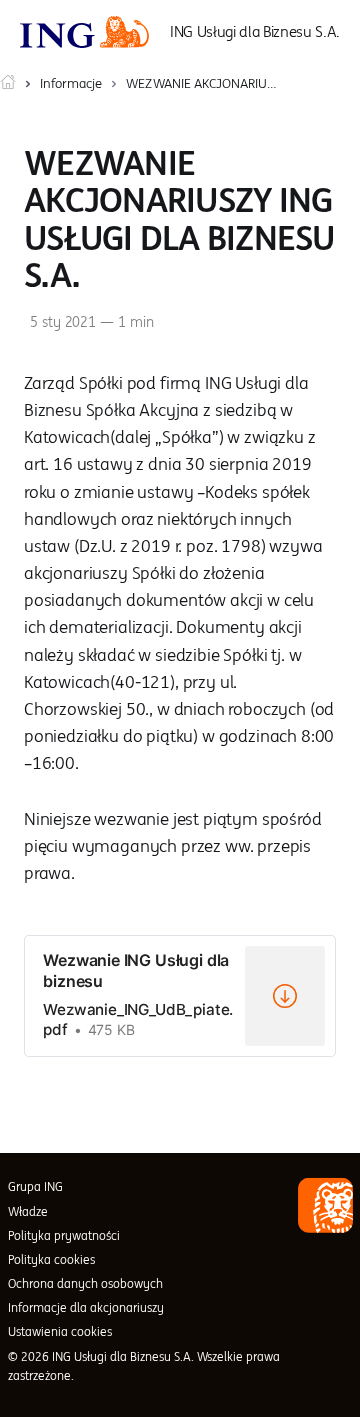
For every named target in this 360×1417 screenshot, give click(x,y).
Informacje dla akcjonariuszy (86, 1307)
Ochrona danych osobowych (85, 1283)
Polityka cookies (51, 1259)
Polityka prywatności (64, 1235)
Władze (28, 1211)
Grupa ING (35, 1186)
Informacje (71, 83)
